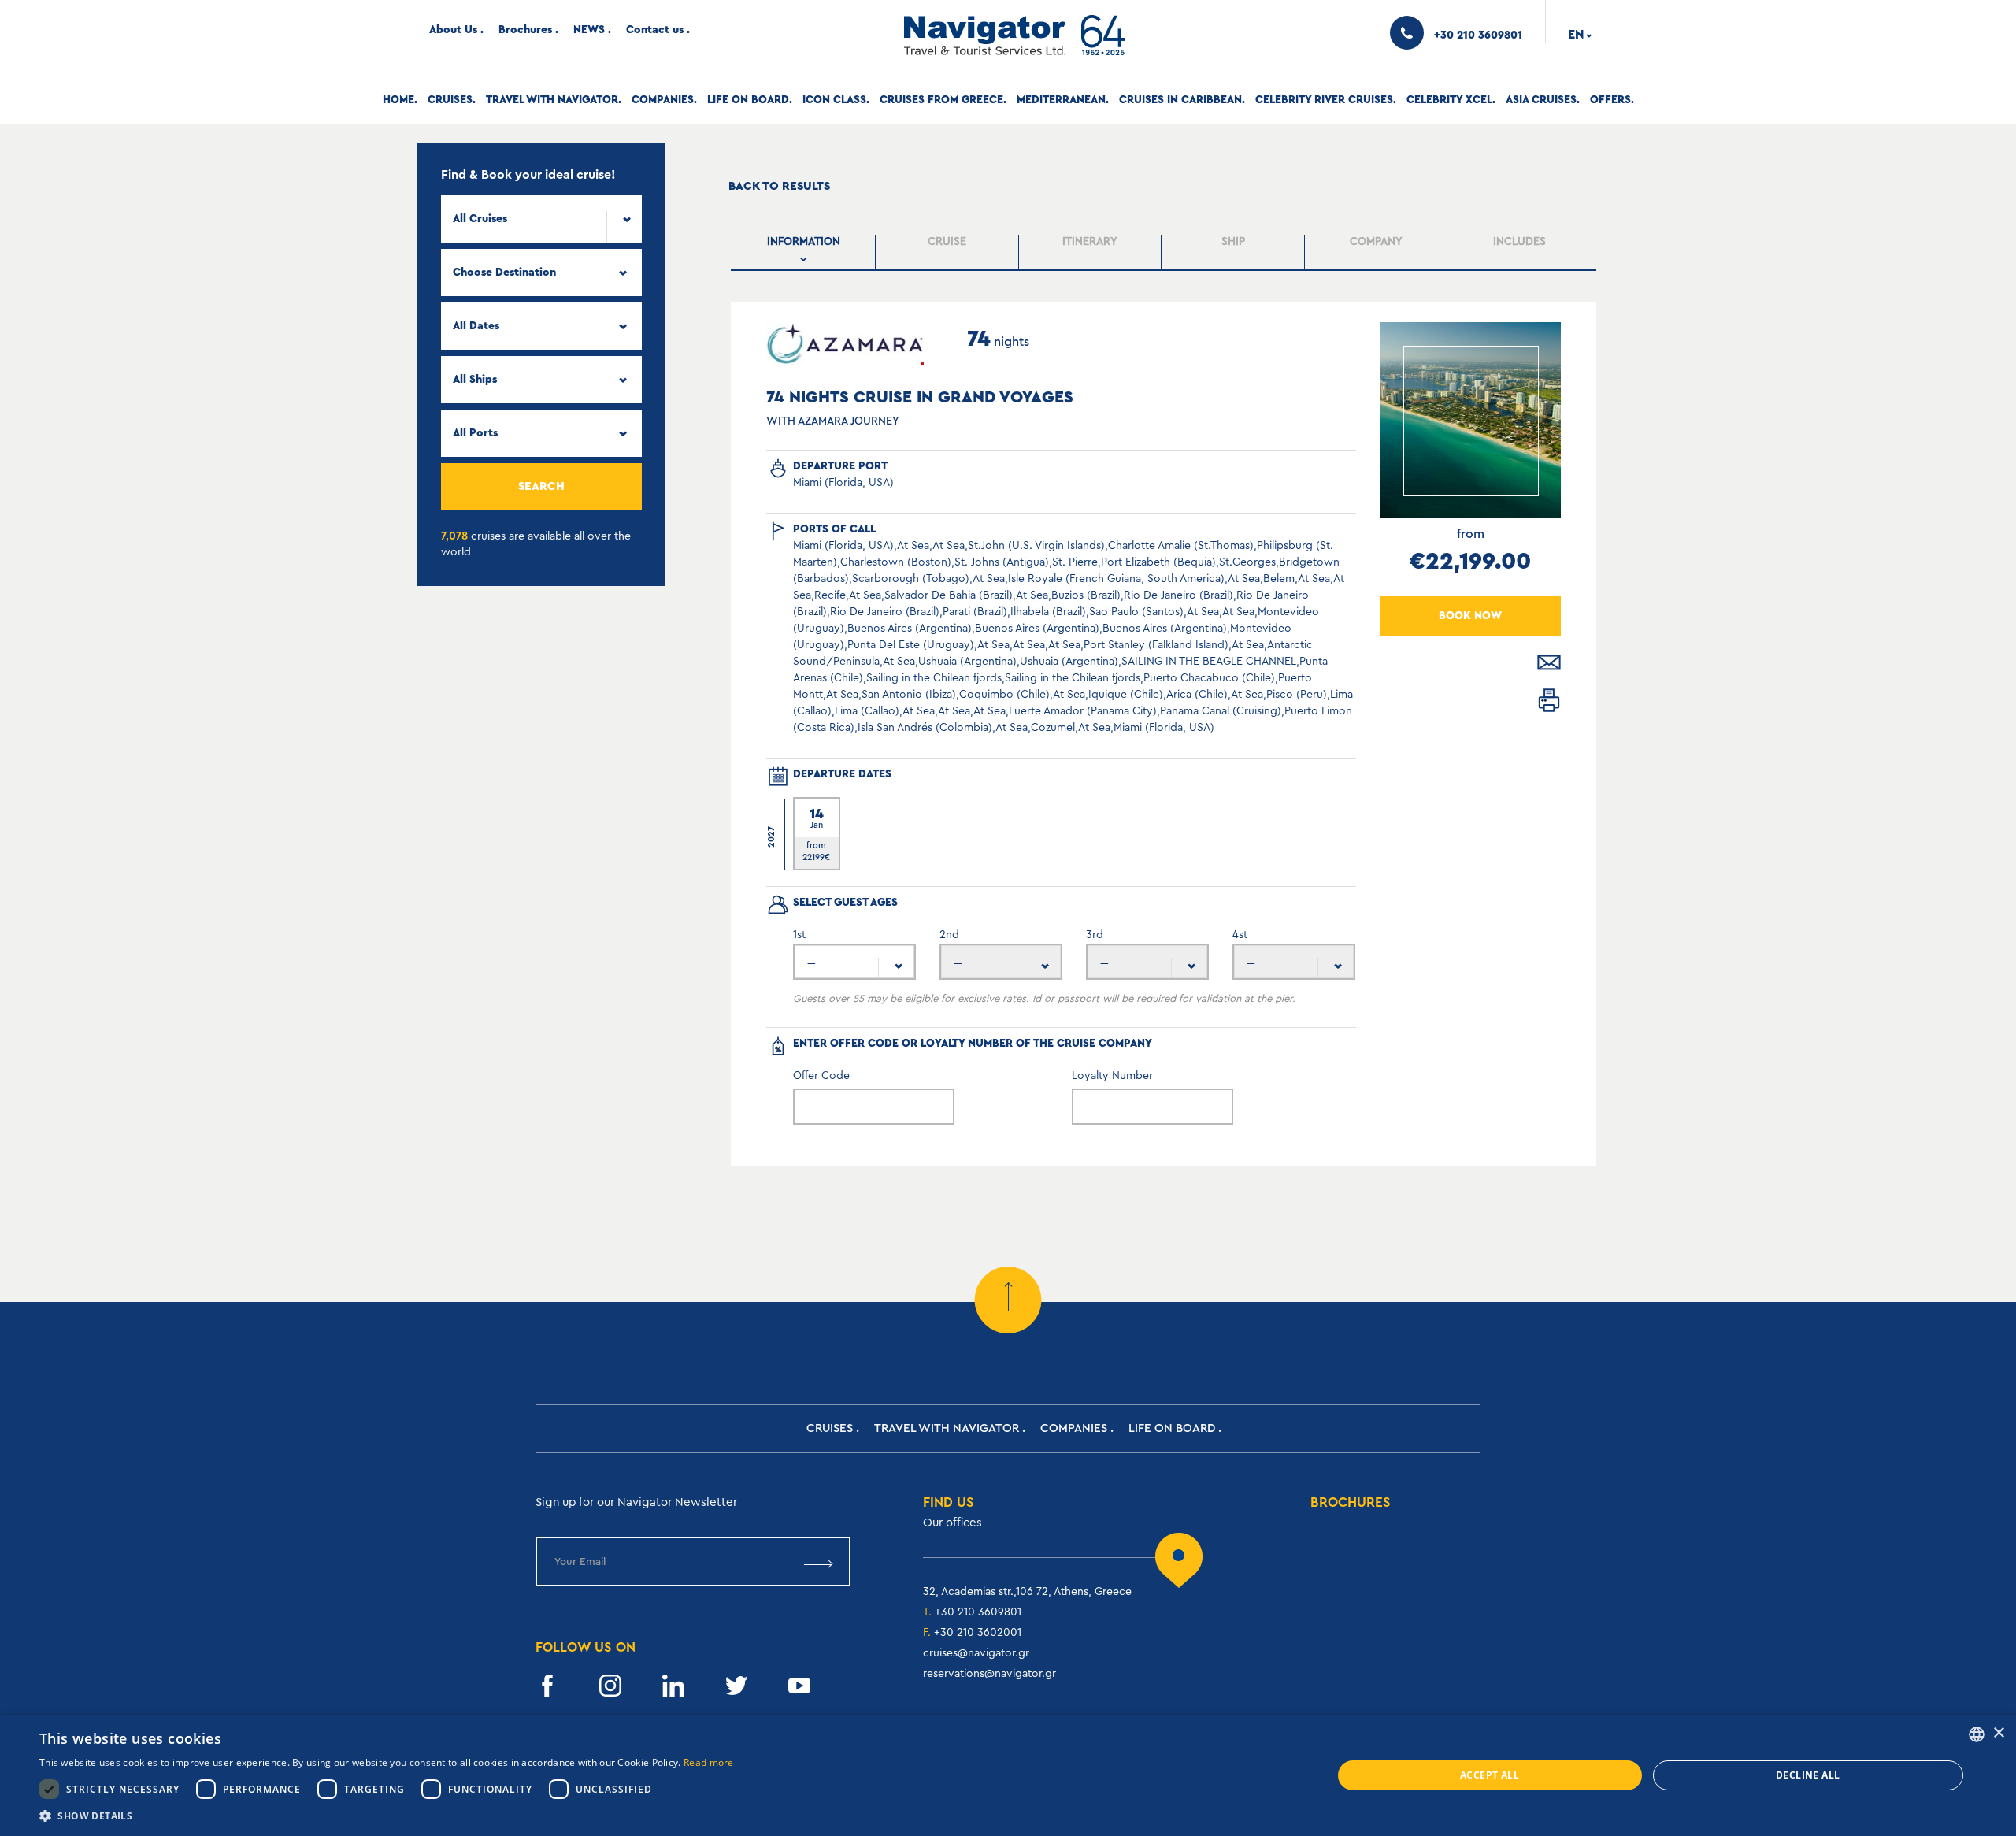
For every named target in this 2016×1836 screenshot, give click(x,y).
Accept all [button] (1490, 1775)
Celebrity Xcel (1449, 100)
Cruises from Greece (941, 100)
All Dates (476, 326)
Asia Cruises (1541, 100)
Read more (709, 1762)
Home (398, 100)
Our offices (952, 1523)
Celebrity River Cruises (1324, 100)
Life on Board (748, 100)
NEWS (589, 30)
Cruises (450, 100)
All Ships (475, 380)
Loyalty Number (1112, 1076)
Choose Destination (504, 273)
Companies (663, 100)
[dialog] (1008, 1775)
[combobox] (541, 219)
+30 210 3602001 (978, 1633)
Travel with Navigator (552, 100)
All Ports (475, 433)
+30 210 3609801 (978, 1612)
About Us (453, 30)
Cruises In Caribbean (1180, 100)
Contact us (655, 30)
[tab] (805, 252)
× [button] (1998, 1733)
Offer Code (821, 1076)
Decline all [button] (1808, 1775)
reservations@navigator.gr (989, 1674)
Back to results (779, 186)
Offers (1610, 100)
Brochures (525, 30)
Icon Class (834, 100)
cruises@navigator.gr (976, 1653)
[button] (387, 1816)
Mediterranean (1061, 100)
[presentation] (804, 252)
